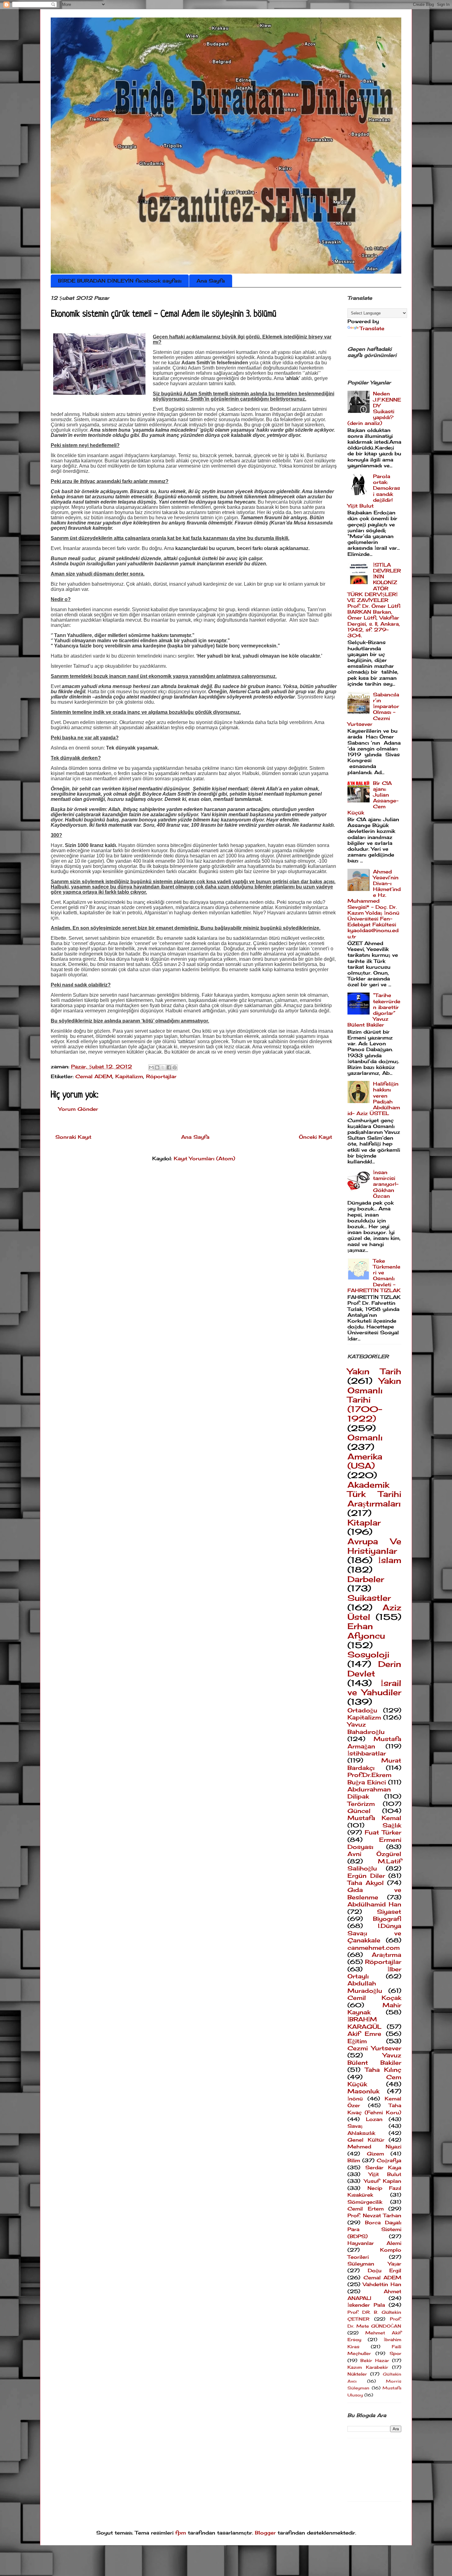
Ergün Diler (366, 1876)
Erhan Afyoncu (366, 1631)
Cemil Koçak (374, 1998)
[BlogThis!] (157, 1067)
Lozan (374, 2119)
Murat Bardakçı (374, 1764)
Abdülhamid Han (374, 1904)
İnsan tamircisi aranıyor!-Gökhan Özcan (386, 1184)
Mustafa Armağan (374, 1742)
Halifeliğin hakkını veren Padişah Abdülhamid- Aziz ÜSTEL (374, 1098)
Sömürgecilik (365, 2202)
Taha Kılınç (383, 2070)
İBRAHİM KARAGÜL (365, 2023)
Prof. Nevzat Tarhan (374, 2215)
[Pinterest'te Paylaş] (175, 1067)
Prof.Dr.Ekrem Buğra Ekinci (369, 1778)
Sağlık (392, 1825)
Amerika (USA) (365, 1461)
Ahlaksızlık (361, 2133)
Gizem (375, 2154)
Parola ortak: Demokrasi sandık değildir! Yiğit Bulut (374, 491)
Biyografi (387, 1919)
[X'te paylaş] (163, 1067)
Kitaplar (364, 1523)
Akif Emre (364, 2034)
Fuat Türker (383, 1832)
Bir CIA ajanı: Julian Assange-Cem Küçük (373, 798)
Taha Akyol (366, 1883)
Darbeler (366, 1579)
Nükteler (357, 2374)
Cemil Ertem (366, 2209)
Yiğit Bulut (385, 2174)
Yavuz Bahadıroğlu (366, 1728)
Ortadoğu (362, 1710)
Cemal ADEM (94, 1076)
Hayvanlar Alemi (374, 2243)
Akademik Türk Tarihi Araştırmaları (374, 1494)
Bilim (354, 2160)
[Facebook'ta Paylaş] (169, 1067)
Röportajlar (161, 1076)
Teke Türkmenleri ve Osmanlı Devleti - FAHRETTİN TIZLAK (374, 1276)
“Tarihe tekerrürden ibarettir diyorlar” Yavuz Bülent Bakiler (374, 1010)
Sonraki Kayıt (73, 1137)
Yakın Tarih (374, 1371)
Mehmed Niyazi (374, 2147)
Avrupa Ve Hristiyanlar (374, 1546)
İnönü (355, 2099)
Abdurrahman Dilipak (369, 1793)
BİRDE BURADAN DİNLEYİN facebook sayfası (120, 281)
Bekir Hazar (375, 2360)
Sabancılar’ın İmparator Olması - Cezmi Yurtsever (373, 709)
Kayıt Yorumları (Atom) (204, 1158)
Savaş (355, 2126)
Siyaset (389, 1912)
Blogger (265, 2533)
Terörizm (361, 1804)
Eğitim (357, 2041)
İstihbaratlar (367, 1753)
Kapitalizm (129, 1076)
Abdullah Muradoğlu (365, 1987)
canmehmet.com (374, 1948)
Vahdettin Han (382, 2284)
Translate (372, 328)
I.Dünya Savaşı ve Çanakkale (374, 1933)
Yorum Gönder (78, 1109)
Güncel (359, 1811)
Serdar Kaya (383, 2167)
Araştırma (387, 1955)
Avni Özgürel (374, 1854)
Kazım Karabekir (368, 2367)
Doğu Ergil (385, 2270)
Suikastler (369, 1598)
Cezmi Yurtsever (374, 2048)
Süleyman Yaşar (374, 2264)
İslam (390, 1560)
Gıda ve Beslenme (374, 1893)
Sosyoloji (368, 1654)
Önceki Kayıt (315, 1137)
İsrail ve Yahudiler (374, 1688)
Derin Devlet (374, 1669)
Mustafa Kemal (374, 1818)
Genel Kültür (366, 2140)
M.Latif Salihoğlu (374, 1865)
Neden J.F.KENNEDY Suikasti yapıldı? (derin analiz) (374, 408)
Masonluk (363, 2091)
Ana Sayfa (211, 281)
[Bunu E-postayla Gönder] (151, 1067)
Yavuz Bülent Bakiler (374, 2059)
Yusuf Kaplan (383, 2181)
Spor (395, 2353)
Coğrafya (389, 2160)
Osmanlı (365, 1437)
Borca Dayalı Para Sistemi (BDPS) (374, 2229)
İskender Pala (366, 2305)
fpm (181, 2533)
